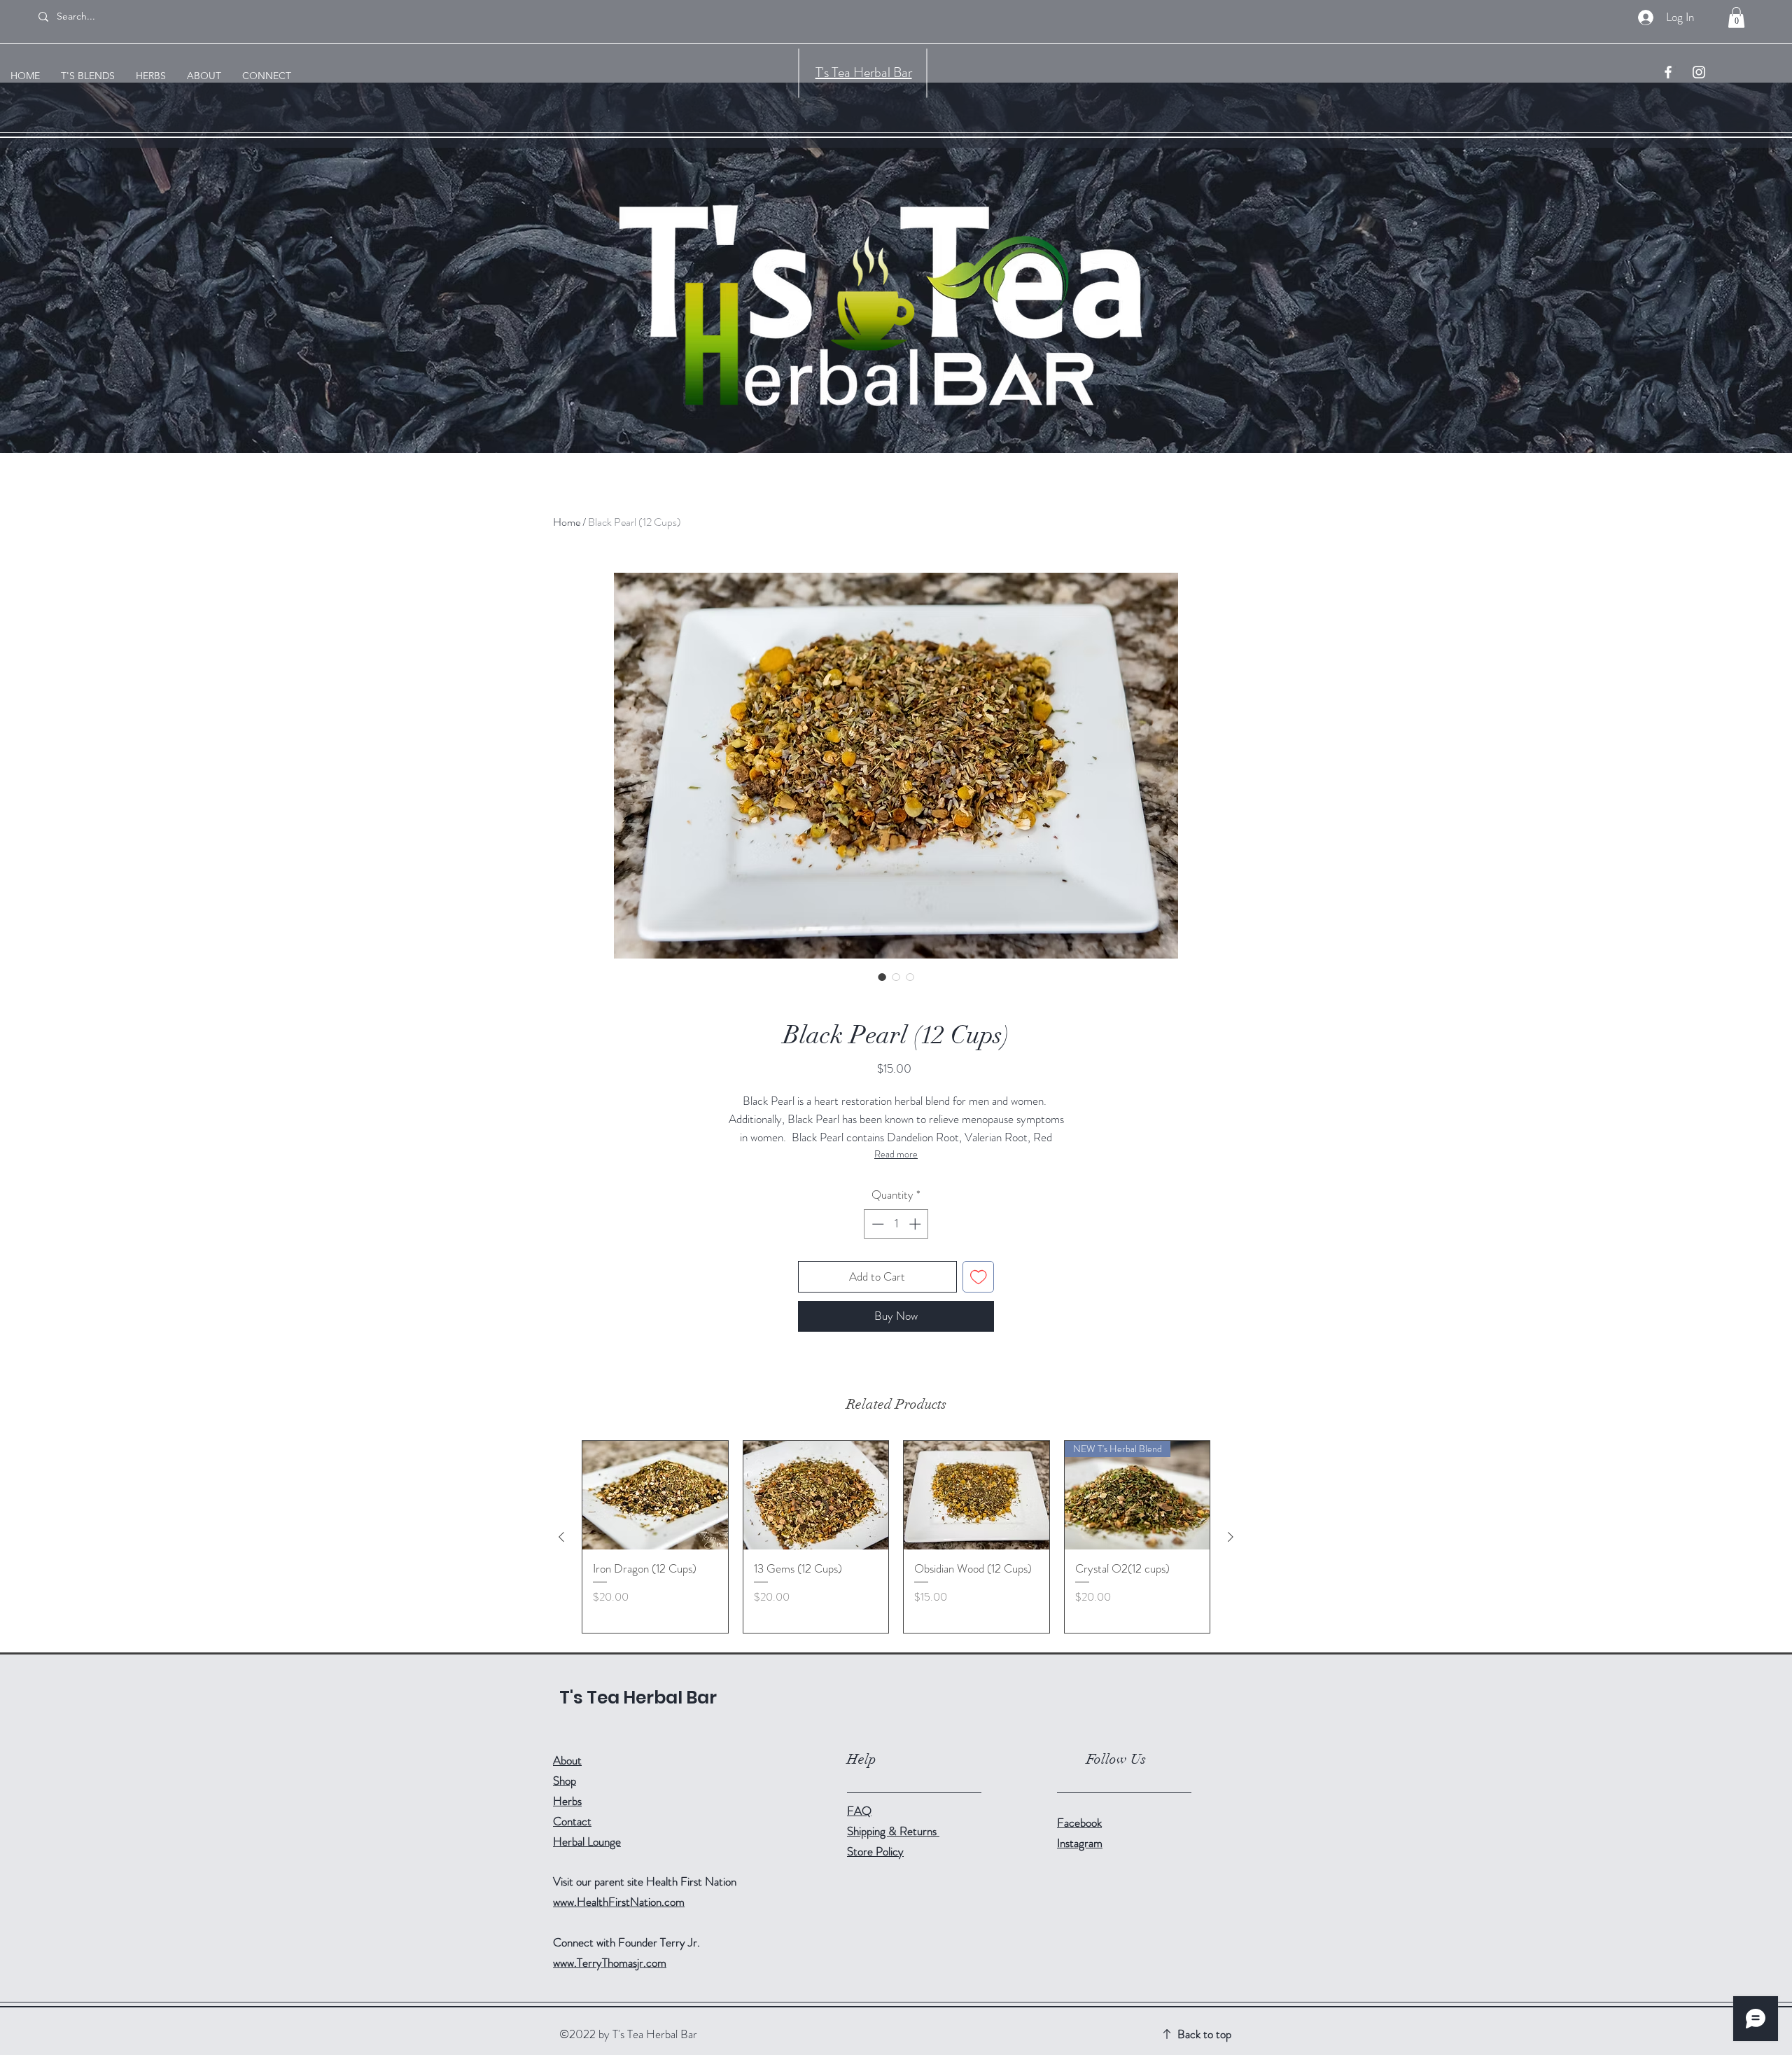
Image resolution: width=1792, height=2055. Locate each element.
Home (567, 522)
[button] (1736, 18)
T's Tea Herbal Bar (864, 72)
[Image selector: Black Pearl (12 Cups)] (882, 977)
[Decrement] (876, 1224)
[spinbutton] (896, 1224)
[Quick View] (655, 1496)
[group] (896, 1537)
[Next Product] (1231, 1537)
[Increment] (916, 1224)
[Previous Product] (561, 1537)
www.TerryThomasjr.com (610, 1963)
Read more (896, 1154)
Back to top (1204, 2034)
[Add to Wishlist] (979, 1277)
